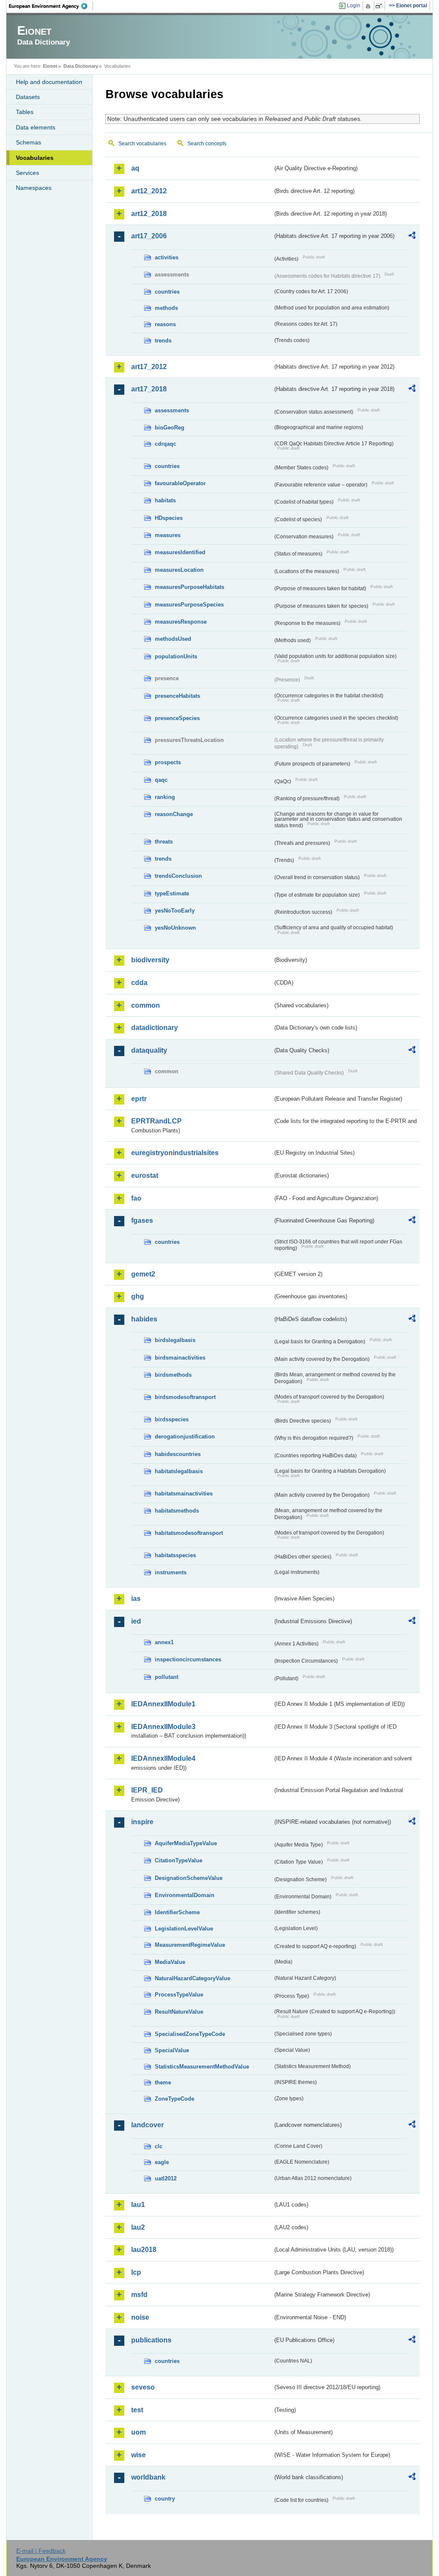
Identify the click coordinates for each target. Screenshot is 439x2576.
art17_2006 (149, 236)
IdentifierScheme (177, 1912)
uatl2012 (166, 2178)
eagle (162, 2162)
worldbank (148, 2477)
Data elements (36, 127)
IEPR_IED (147, 1790)
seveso (143, 2387)
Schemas (29, 142)
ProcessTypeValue (179, 1995)
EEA (51, 6)
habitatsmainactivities (184, 1494)
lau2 (138, 2227)
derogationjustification (185, 1437)
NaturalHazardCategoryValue (192, 1978)
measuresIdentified (180, 552)
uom (138, 2432)
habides (144, 1319)
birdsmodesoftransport (185, 1397)
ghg (138, 1296)
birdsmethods (173, 1375)
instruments (171, 1572)
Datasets (28, 97)
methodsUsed (173, 639)
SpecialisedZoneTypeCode (190, 2034)
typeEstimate (172, 893)
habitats (165, 500)
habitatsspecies (175, 1555)
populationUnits (176, 656)
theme (163, 2082)
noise (140, 2317)
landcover (147, 2125)
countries (167, 292)
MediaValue (170, 1962)
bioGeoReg (170, 428)
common (146, 1005)
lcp (136, 2272)
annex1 (164, 1642)
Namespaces (34, 188)
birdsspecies (172, 1419)
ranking (165, 797)
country (165, 2499)
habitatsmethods (177, 1511)
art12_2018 (149, 214)
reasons (165, 324)
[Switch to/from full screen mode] (380, 6)
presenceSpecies (177, 718)
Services (27, 173)
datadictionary (155, 1028)
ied (136, 1621)
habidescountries (178, 1454)
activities (167, 257)
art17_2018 (149, 389)
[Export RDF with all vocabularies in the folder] (412, 237)
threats (164, 842)
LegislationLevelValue (184, 1929)
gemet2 (143, 1274)
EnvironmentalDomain (185, 1895)
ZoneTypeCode (174, 2099)
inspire (142, 1822)
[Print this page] (369, 6)
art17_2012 (149, 367)
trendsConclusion (178, 876)
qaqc (161, 780)
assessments (172, 410)
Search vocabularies (142, 144)
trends (163, 341)
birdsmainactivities (180, 1358)
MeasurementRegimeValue (190, 1945)
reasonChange (174, 814)
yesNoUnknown (175, 928)
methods (166, 308)
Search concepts (207, 144)
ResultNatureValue (179, 2012)
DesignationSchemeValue (189, 1878)
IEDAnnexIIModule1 (163, 1704)
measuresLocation (179, 570)
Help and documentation (49, 82)
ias (136, 1599)
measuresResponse (181, 622)
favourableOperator (180, 483)
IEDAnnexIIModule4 (163, 1758)
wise (138, 2455)
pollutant (167, 1677)
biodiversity (150, 960)
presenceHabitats (177, 696)
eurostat (145, 1175)
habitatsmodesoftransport (189, 1533)
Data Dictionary (81, 66)
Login (353, 6)
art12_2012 (149, 191)
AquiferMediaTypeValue (186, 1843)
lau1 (138, 2205)
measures (168, 535)
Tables (25, 112)
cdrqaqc (165, 444)
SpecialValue (172, 2050)
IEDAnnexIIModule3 (163, 1727)
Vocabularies (35, 158)
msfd (139, 2295)
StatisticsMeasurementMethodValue (202, 2067)
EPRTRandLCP (156, 1121)
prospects (168, 762)
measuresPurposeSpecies (189, 605)
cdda (139, 983)
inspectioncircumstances (188, 1659)
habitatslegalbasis (179, 1471)
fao (136, 1198)
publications (151, 2340)
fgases (142, 1220)
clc (159, 2146)
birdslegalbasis (175, 1340)
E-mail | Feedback (41, 2551)
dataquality (149, 1050)
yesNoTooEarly (175, 911)
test (137, 2410)
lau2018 (144, 2250)
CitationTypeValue (179, 1860)
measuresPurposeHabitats (189, 587)
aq (135, 168)
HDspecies (169, 518)
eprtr (139, 1099)
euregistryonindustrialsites (175, 1153)
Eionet (50, 66)
